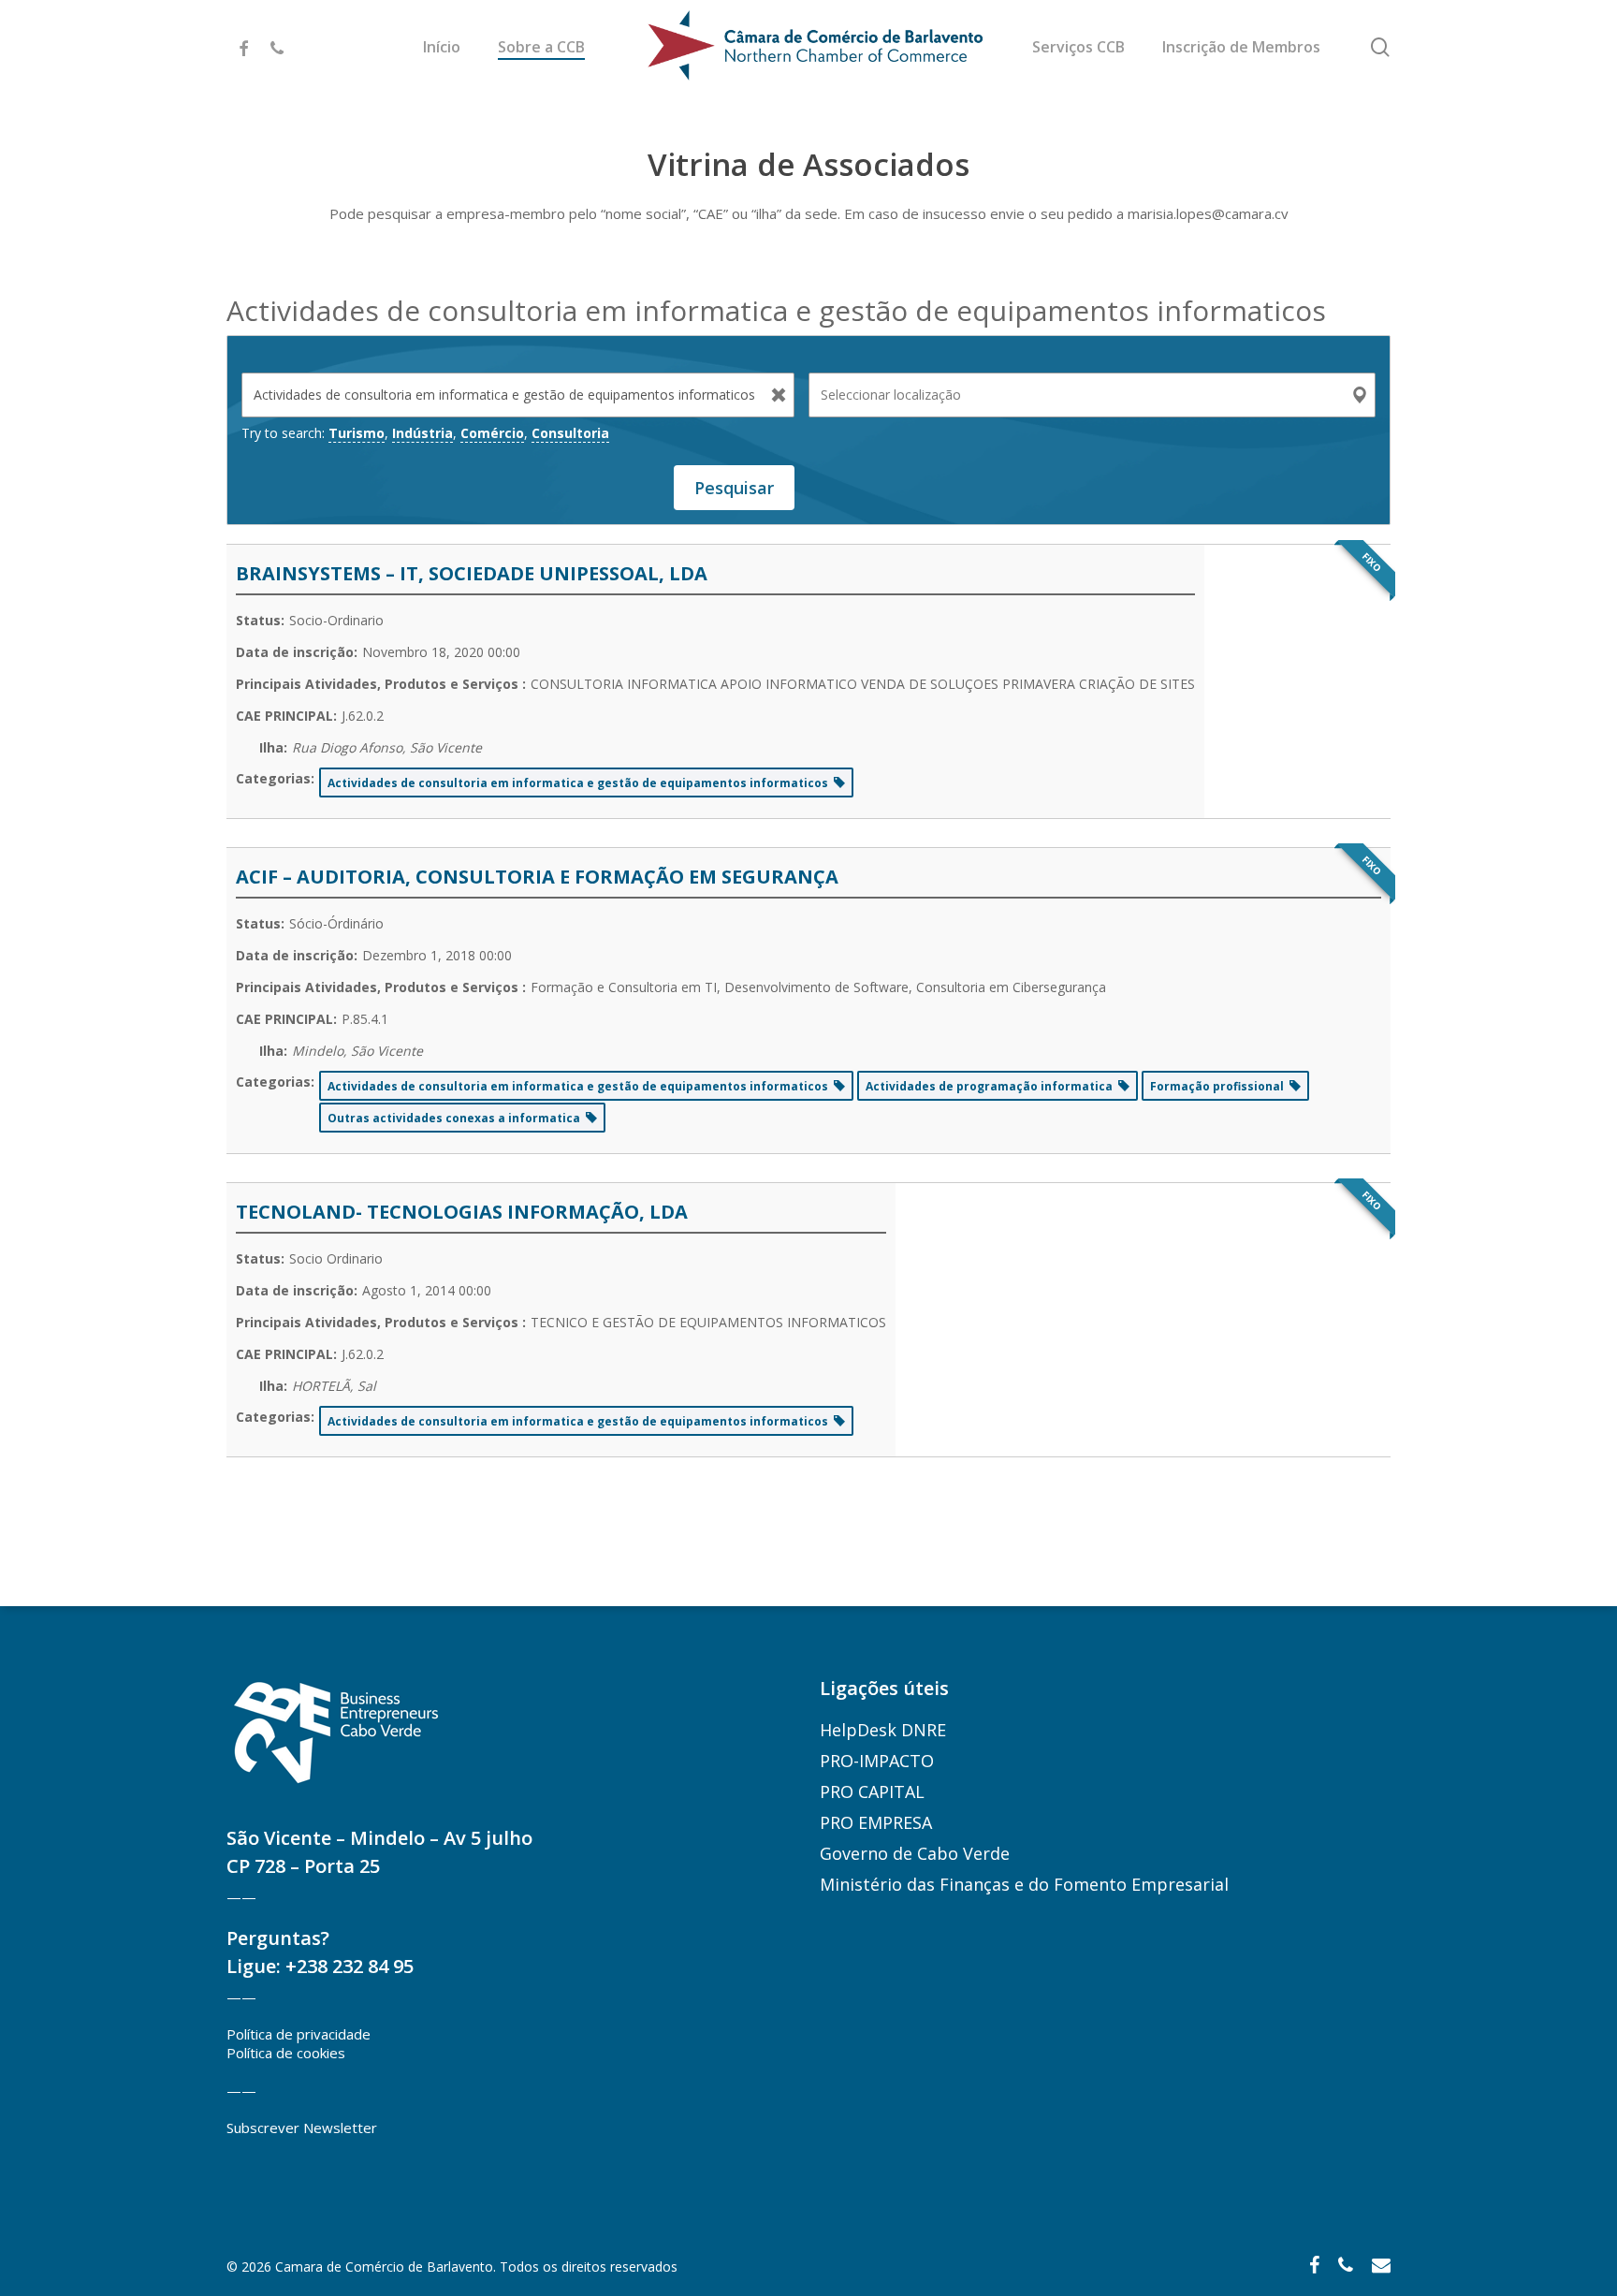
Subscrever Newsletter (302, 2128)
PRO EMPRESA (876, 1822)
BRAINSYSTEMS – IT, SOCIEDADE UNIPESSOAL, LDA (472, 573)
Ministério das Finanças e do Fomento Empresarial (1024, 1884)
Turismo (357, 433)
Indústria (422, 433)
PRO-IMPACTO (877, 1761)
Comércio (492, 433)
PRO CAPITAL (872, 1791)
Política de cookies (286, 2053)
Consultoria (570, 433)
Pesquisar (734, 488)
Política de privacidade (299, 2034)
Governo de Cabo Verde (915, 1853)
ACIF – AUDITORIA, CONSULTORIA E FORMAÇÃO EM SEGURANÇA (537, 877)
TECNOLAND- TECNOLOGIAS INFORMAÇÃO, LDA (462, 1212)
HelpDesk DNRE (883, 1730)
